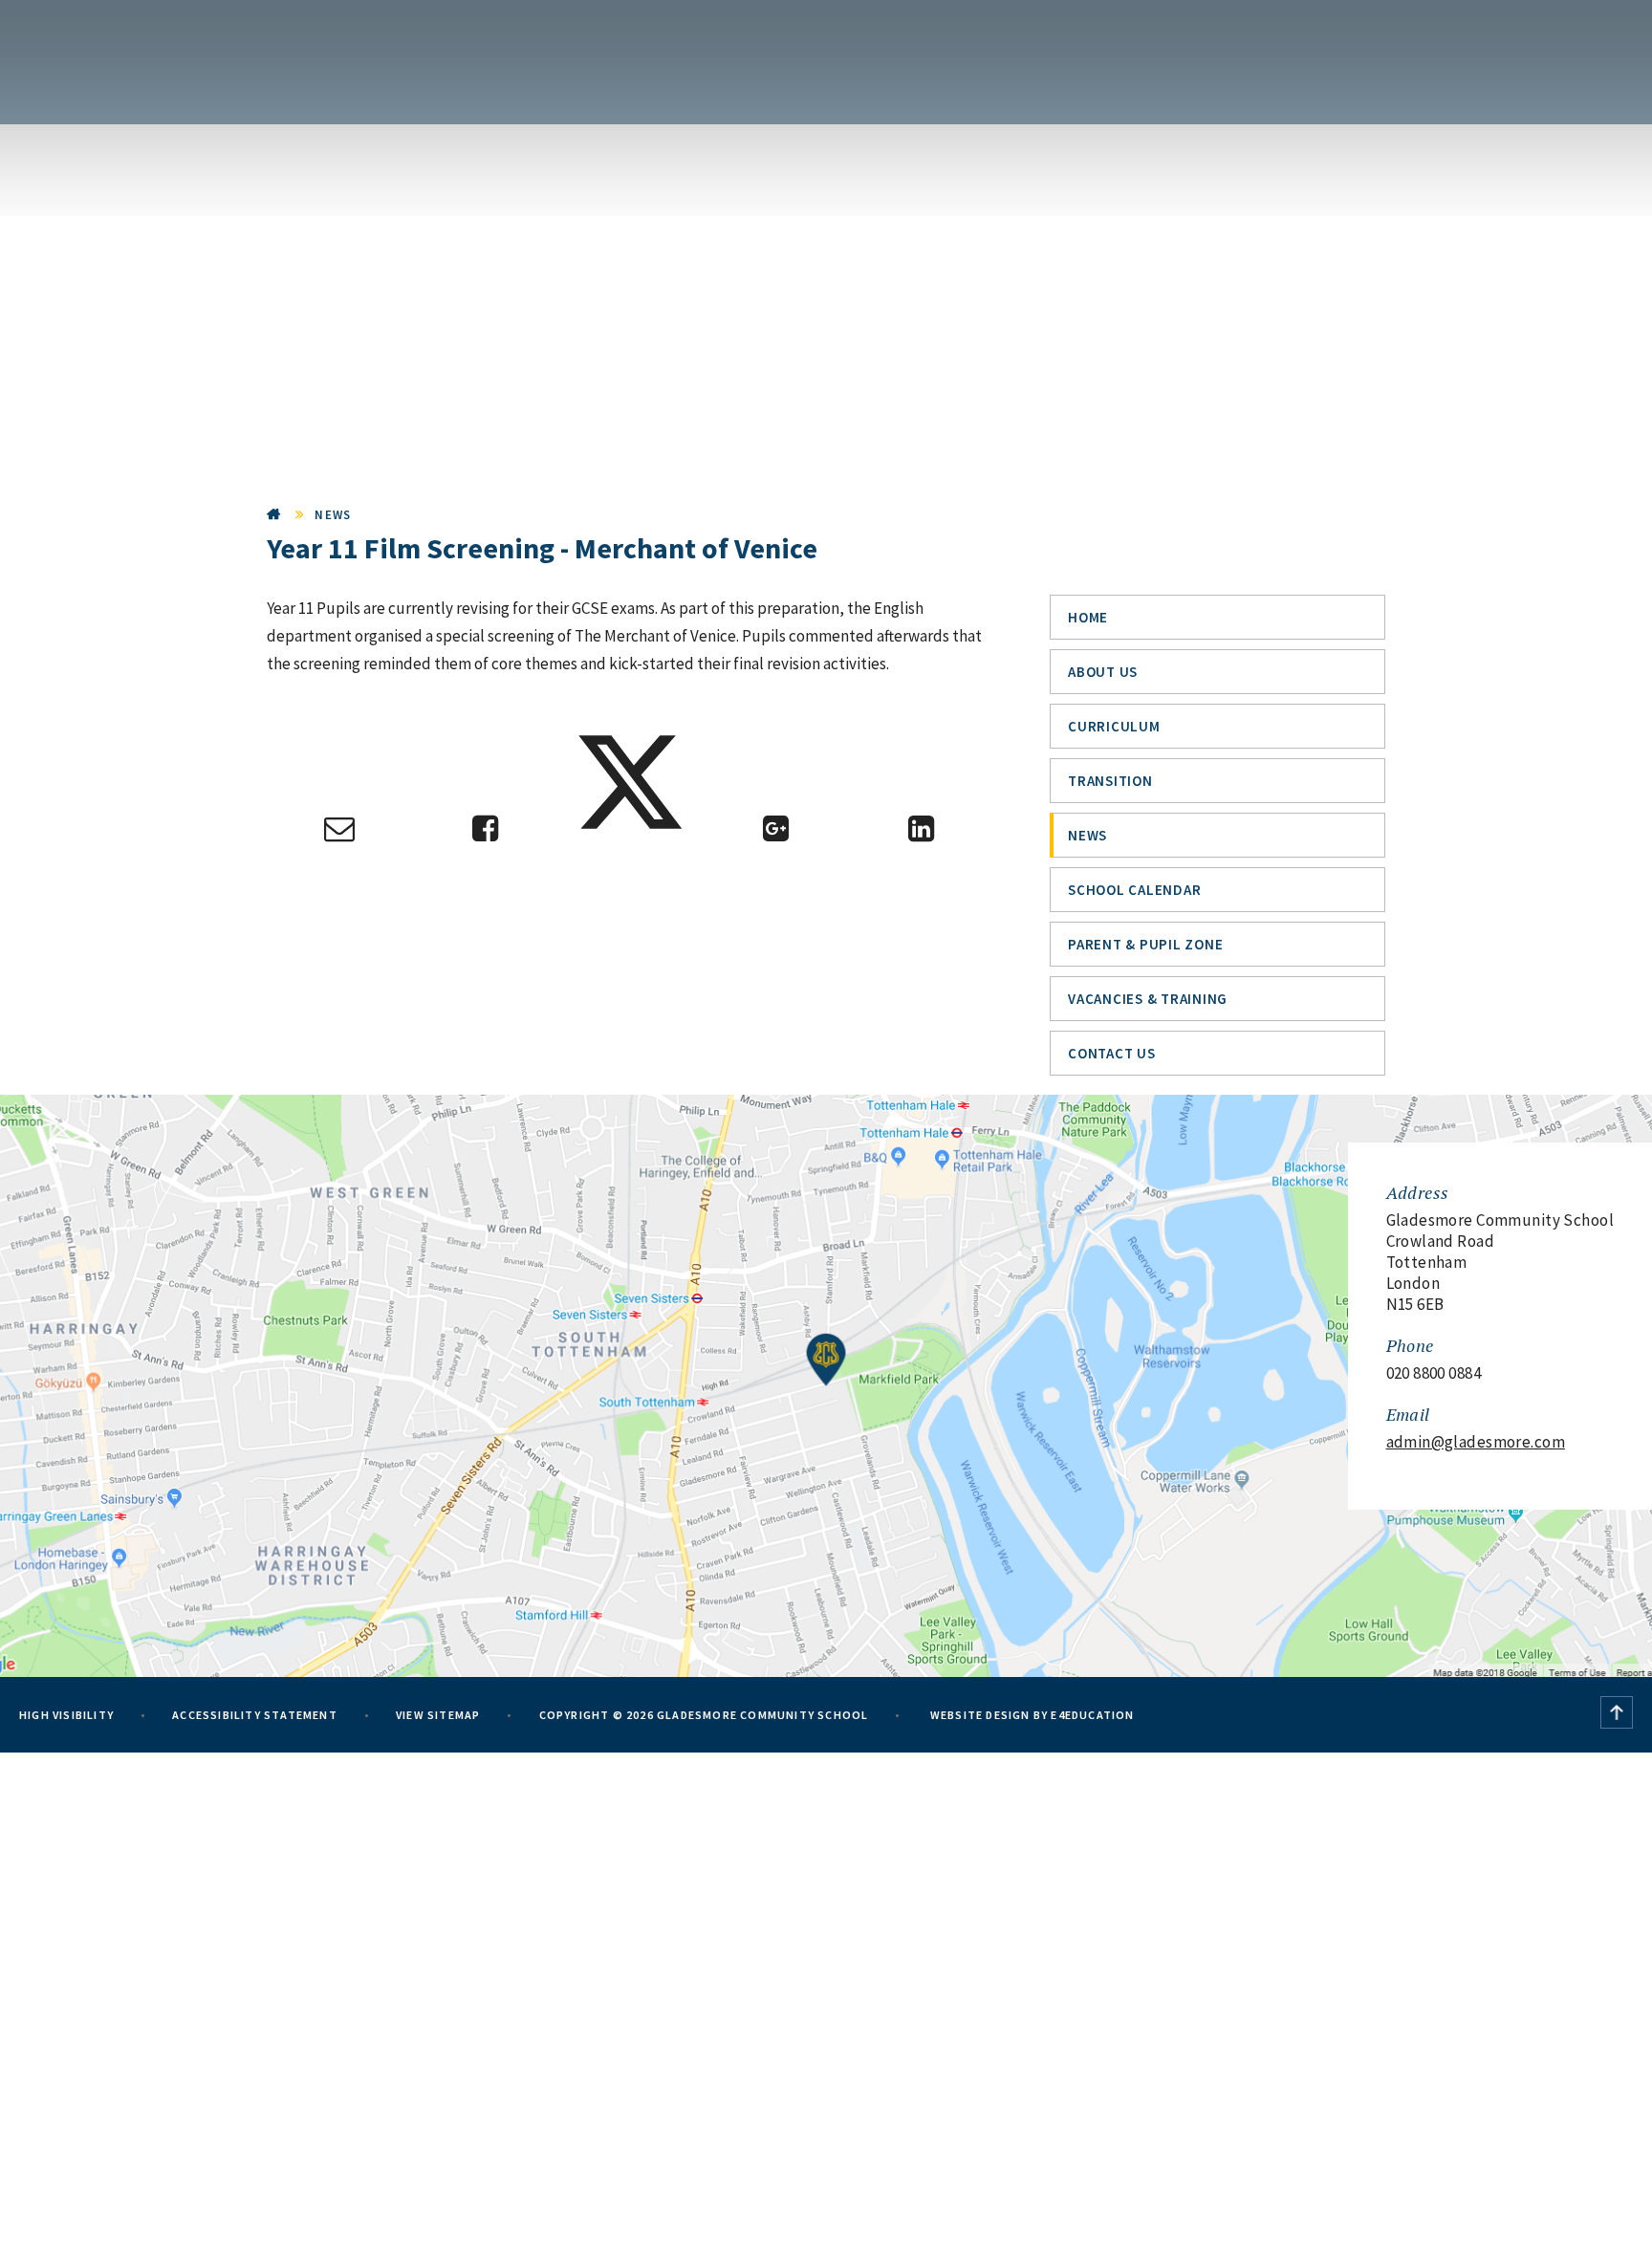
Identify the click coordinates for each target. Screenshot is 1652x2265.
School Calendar (1134, 890)
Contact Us (1112, 1053)
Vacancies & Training (1148, 999)
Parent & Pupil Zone (1145, 944)
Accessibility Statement (255, 1715)
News (333, 515)
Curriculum (1114, 726)
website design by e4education (1031, 1715)
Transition (1110, 781)
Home (274, 515)
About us (1103, 672)
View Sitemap (438, 1715)
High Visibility (66, 1715)
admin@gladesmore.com (1476, 1442)
